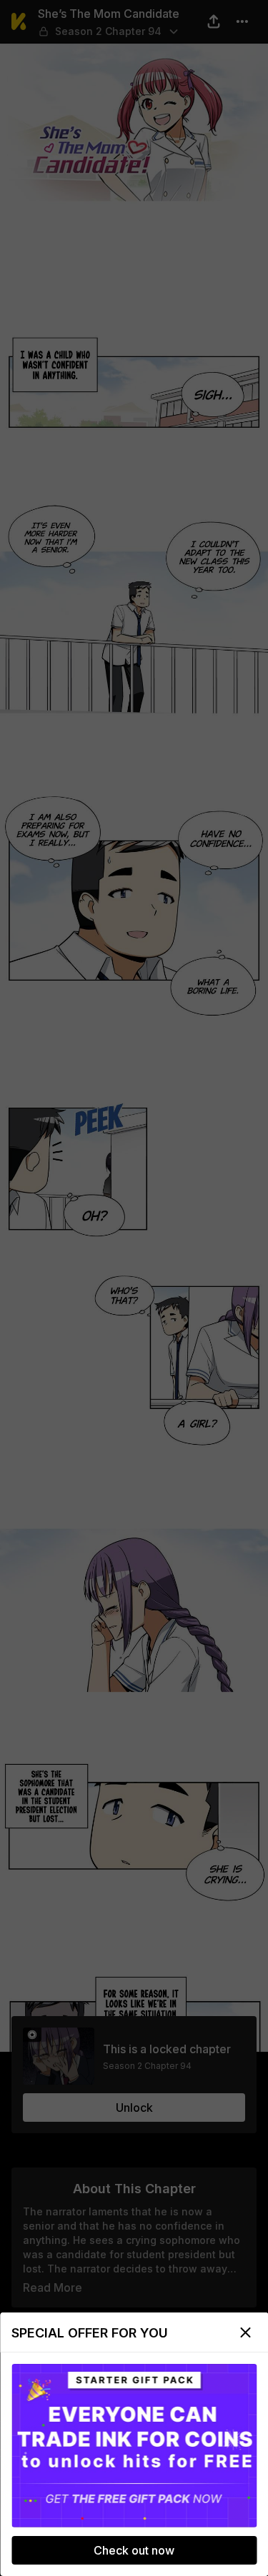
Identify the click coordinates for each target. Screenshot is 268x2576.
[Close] (245, 2332)
